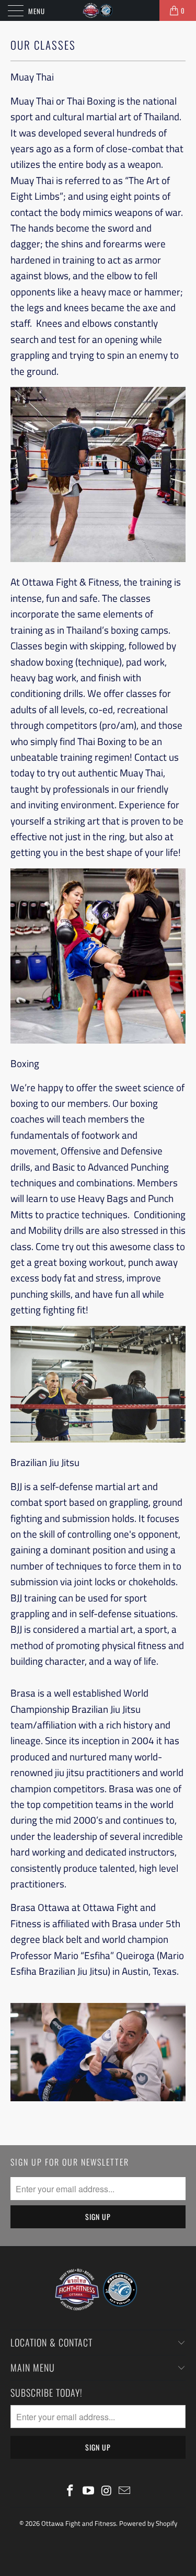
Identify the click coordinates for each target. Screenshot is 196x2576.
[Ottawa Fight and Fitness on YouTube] (88, 2492)
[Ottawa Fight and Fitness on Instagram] (107, 2492)
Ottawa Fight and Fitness (79, 2523)
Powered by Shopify (148, 2523)
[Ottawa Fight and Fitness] (98, 10)
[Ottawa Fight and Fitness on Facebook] (71, 2492)
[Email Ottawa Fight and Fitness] (125, 2492)
